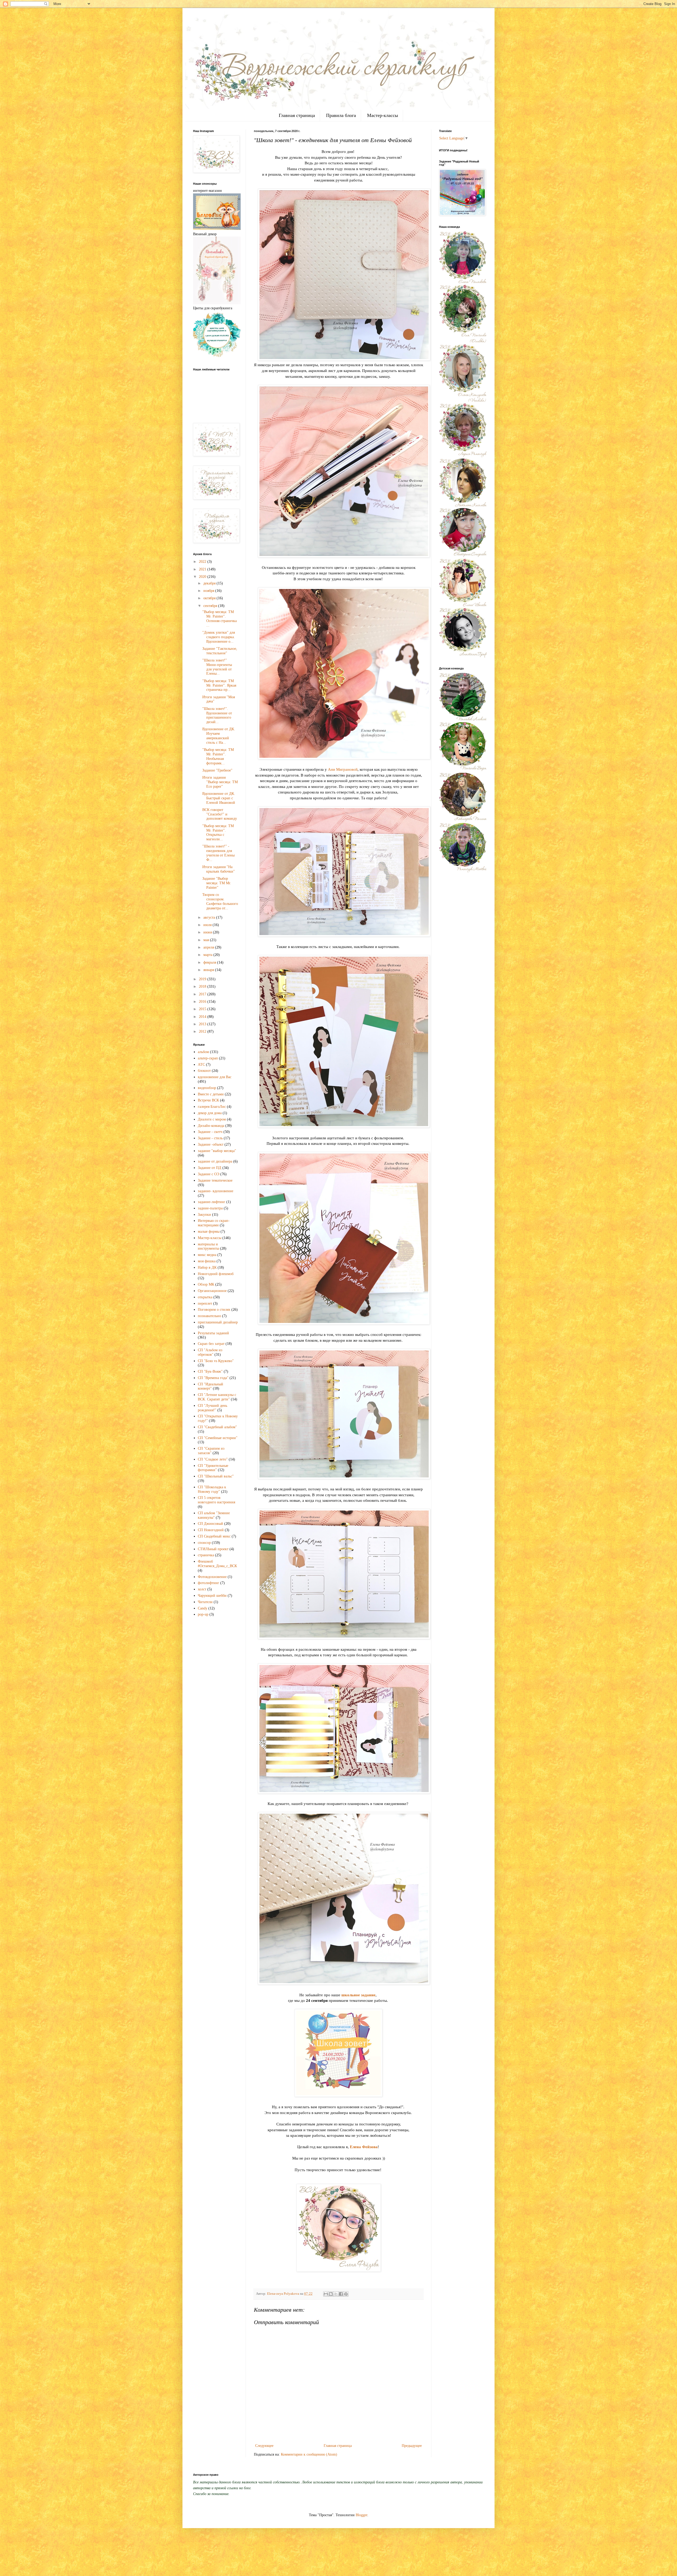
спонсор (204, 1543)
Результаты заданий (213, 1333)
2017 (203, 994)
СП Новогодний (211, 1530)
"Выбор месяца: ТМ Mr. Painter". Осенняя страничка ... (219, 618)
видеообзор (207, 1088)
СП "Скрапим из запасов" (211, 1451)
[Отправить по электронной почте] (326, 2294)
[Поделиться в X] (336, 2294)
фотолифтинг (209, 1583)
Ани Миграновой (343, 769)
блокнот (204, 1071)
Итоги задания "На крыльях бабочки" (219, 869)
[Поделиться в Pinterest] (346, 2294)
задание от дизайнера (215, 1161)
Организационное (212, 1291)
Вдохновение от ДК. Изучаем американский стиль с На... (219, 736)
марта (208, 955)
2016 (203, 1002)
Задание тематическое (215, 1180)
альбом (203, 1052)
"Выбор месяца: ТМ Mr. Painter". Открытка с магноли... (218, 833)
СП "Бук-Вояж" (210, 1371)
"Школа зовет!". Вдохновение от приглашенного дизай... (217, 715)
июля (208, 925)
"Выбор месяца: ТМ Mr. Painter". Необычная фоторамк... (218, 756)
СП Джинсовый (211, 1524)
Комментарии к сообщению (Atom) (309, 2454)
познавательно (209, 1316)
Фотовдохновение (212, 1577)
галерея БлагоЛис (212, 1107)
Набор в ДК (207, 1267)
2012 (203, 1031)
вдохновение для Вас (215, 1077)
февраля (210, 962)
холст (202, 1589)
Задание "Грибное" (217, 770)
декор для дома (210, 1113)
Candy (203, 1608)
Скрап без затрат (211, 1344)
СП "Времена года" (213, 1378)
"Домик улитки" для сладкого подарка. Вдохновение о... (219, 637)
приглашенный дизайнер (218, 1322)
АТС (201, 1065)
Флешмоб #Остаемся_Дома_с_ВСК (217, 1564)
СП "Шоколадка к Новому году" (212, 1489)
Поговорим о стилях (214, 1310)
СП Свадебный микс (214, 1536)
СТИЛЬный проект (213, 1549)
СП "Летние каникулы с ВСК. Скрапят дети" (217, 1397)
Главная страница (297, 115)
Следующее (264, 2446)
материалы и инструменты (208, 1246)
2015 (203, 1009)
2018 (203, 987)
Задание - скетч (210, 1132)
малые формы (209, 1232)
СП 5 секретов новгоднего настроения (216, 1500)
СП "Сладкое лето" (213, 1459)
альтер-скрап (208, 1058)
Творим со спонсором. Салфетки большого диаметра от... (220, 901)
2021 (203, 569)
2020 (203, 577)
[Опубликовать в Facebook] (341, 2294)
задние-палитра (210, 1208)
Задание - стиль (210, 1138)
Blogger (362, 2515)
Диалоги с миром (212, 1119)
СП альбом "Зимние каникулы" (214, 1515)
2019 (203, 979)
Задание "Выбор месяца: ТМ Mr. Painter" (217, 883)
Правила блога (341, 115)
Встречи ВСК (208, 1100)
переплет (205, 1303)
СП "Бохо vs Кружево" (216, 1361)
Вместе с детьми (211, 1094)
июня (208, 932)
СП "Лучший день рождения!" (212, 1408)
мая (207, 940)
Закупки (204, 1215)
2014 (203, 1017)
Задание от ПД (210, 1168)
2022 (203, 562)
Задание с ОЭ (209, 1174)
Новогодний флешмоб (216, 1274)
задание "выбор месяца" (217, 1151)
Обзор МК (206, 1284)
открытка (205, 1297)
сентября (211, 606)
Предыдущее (412, 2446)
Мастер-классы (383, 115)
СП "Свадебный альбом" (217, 1427)
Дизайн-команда (211, 1126)
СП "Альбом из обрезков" (210, 1352)
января (209, 970)
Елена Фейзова (364, 2147)
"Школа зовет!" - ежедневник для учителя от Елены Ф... (218, 853)
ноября (209, 591)
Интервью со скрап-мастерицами (214, 1223)
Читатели (205, 1602)
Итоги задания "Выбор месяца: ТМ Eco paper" (220, 782)
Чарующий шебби (212, 1596)
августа (210, 917)
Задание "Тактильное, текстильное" (220, 651)
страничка (206, 1555)
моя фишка (207, 1261)
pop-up (203, 1614)
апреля (209, 947)
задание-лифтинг (212, 1202)
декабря (210, 583)
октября (210, 598)
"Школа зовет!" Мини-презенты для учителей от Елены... (217, 667)
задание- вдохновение (216, 1191)
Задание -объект (211, 1144)
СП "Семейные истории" (218, 1438)
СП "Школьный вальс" (216, 1476)
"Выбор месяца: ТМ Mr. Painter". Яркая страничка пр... (219, 685)
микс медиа (207, 1255)
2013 (203, 1024)
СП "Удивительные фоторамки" (213, 1468)
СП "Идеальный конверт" (211, 1386)
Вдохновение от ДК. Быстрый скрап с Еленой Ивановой (219, 798)
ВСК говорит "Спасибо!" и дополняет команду (220, 814)
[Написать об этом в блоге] (331, 2294)
